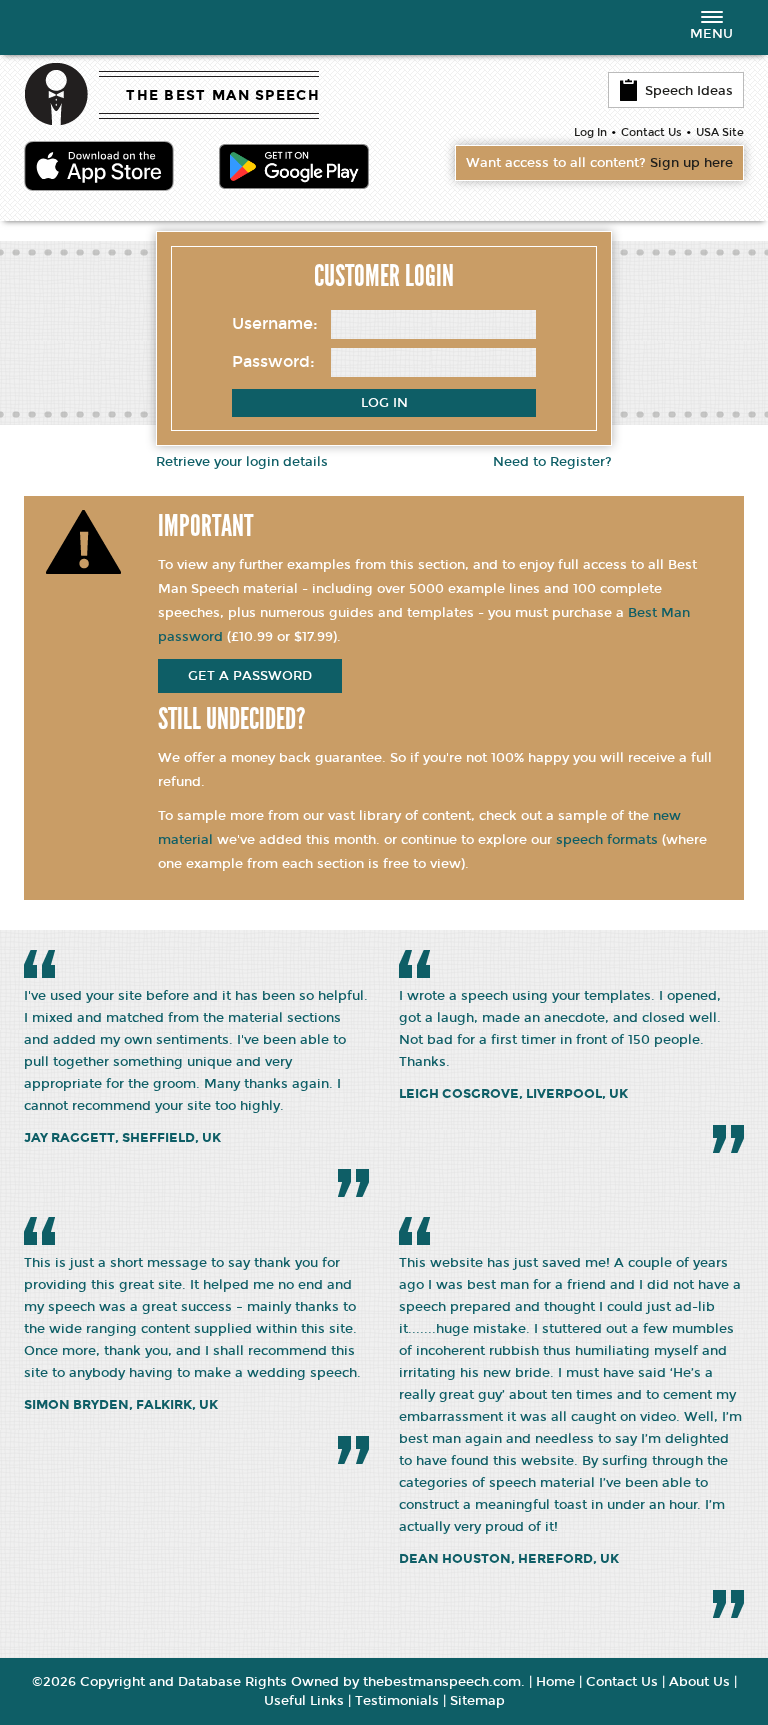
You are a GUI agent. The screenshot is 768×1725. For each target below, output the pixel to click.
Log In (590, 132)
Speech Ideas (689, 91)
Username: (275, 323)
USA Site (720, 132)
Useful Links (304, 1701)
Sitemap (477, 1701)
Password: (273, 361)
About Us (699, 1682)
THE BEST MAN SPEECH (223, 95)
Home (555, 1682)
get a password (250, 676)
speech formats (607, 840)
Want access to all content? (599, 163)
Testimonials (397, 1701)
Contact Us (651, 132)
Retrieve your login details (242, 462)
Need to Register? (552, 462)
